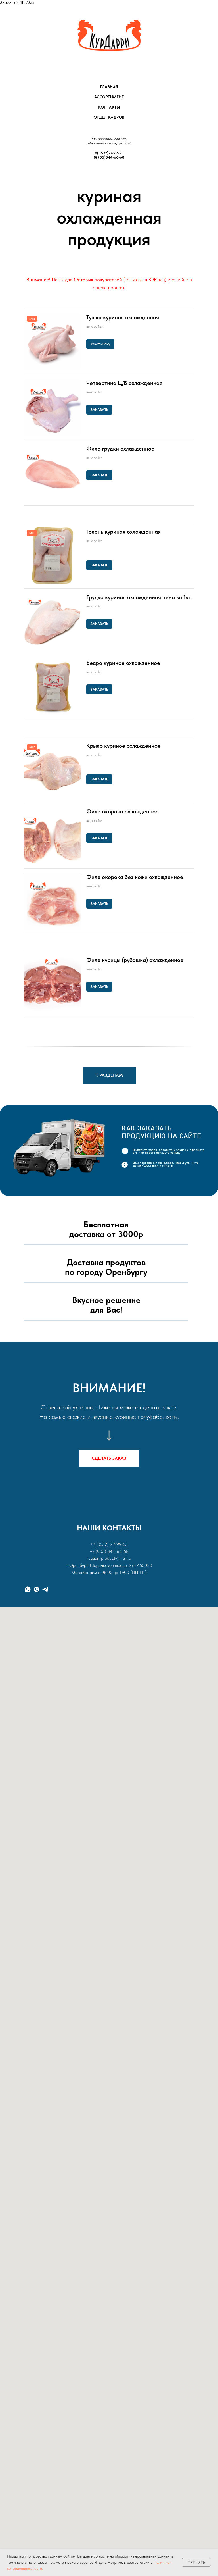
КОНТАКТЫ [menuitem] (109, 107)
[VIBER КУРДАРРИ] (36, 1589)
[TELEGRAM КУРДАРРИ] (45, 1589)
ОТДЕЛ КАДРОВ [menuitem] (109, 117)
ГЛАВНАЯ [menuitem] (109, 87)
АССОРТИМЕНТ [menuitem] (109, 97)
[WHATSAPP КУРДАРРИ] (28, 1589)
